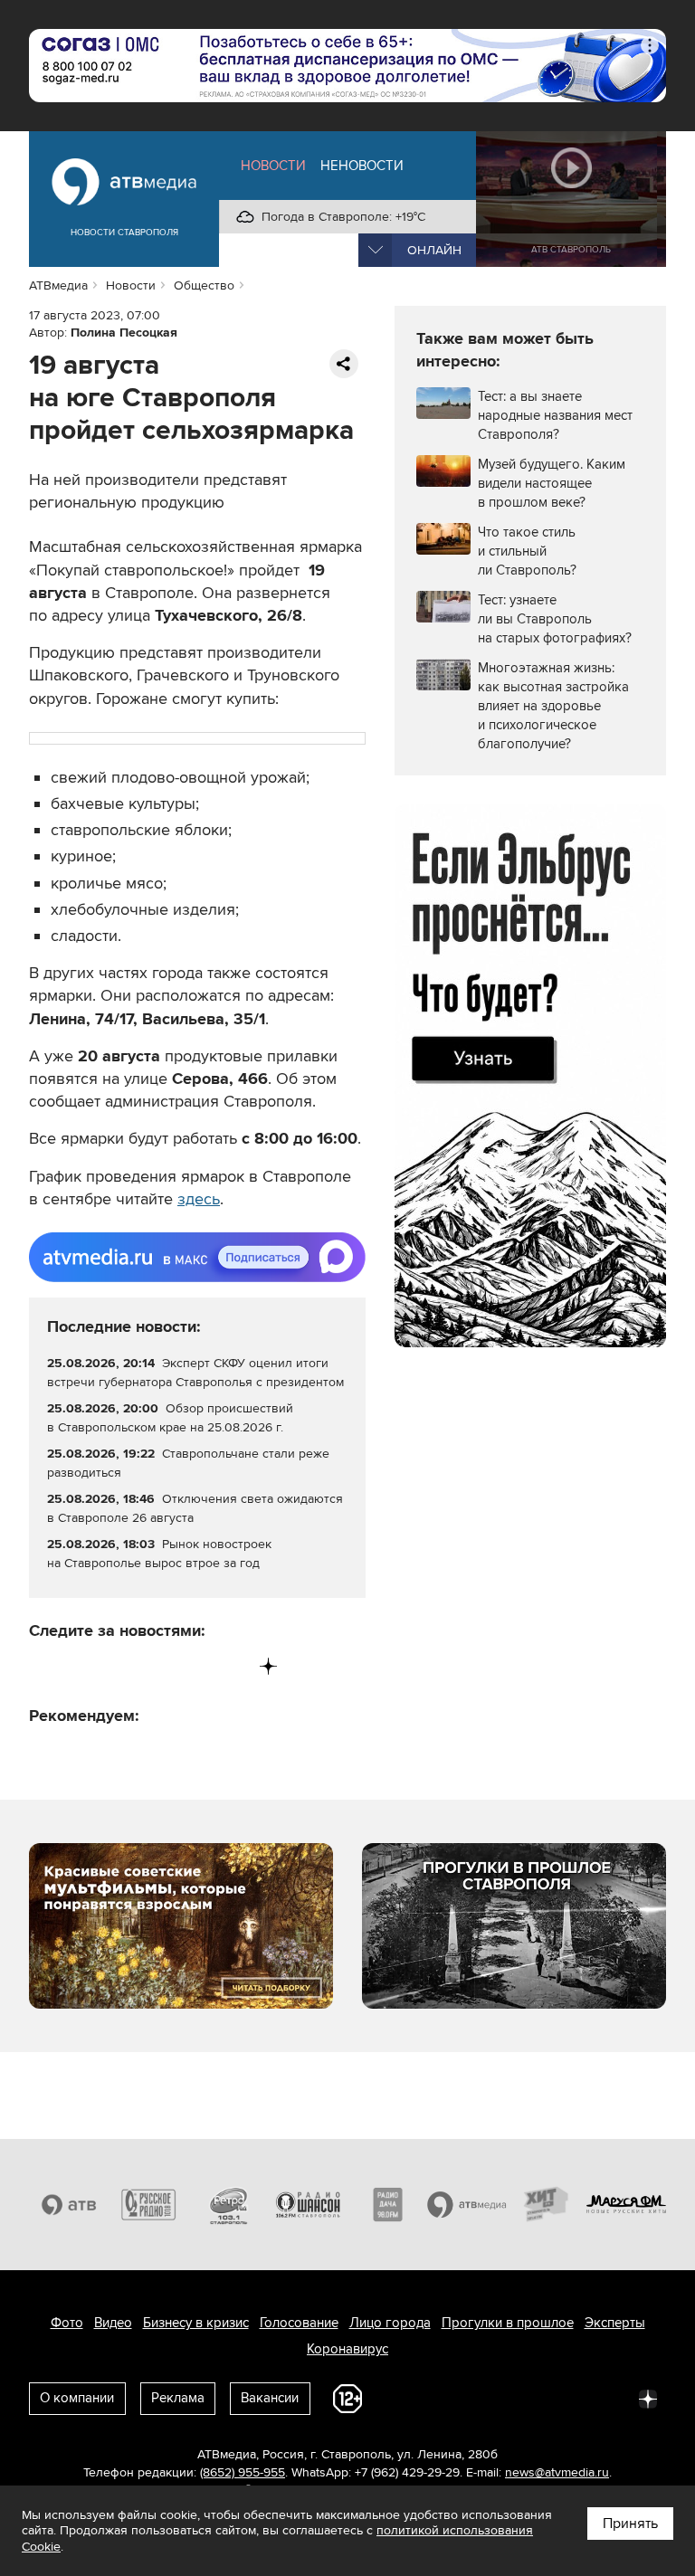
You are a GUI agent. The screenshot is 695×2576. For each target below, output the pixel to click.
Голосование (299, 2323)
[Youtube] (193, 1666)
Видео (113, 2323)
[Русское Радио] (148, 2205)
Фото (67, 2323)
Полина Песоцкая (124, 333)
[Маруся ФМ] (626, 2205)
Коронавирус (347, 2349)
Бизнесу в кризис (196, 2323)
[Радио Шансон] (308, 2205)
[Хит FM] (547, 2205)
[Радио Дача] (387, 2205)
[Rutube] (231, 1666)
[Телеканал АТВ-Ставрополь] (69, 2205)
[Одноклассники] (119, 1666)
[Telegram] (81, 1666)
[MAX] (156, 1666)
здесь (199, 1199)
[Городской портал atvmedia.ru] (467, 2205)
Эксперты (615, 2323)
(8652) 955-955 (243, 2472)
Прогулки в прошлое (508, 2323)
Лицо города (390, 2323)
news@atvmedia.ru (557, 2472)
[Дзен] (268, 1666)
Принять (630, 2524)
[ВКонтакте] (44, 1666)
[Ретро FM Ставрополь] (228, 2205)
